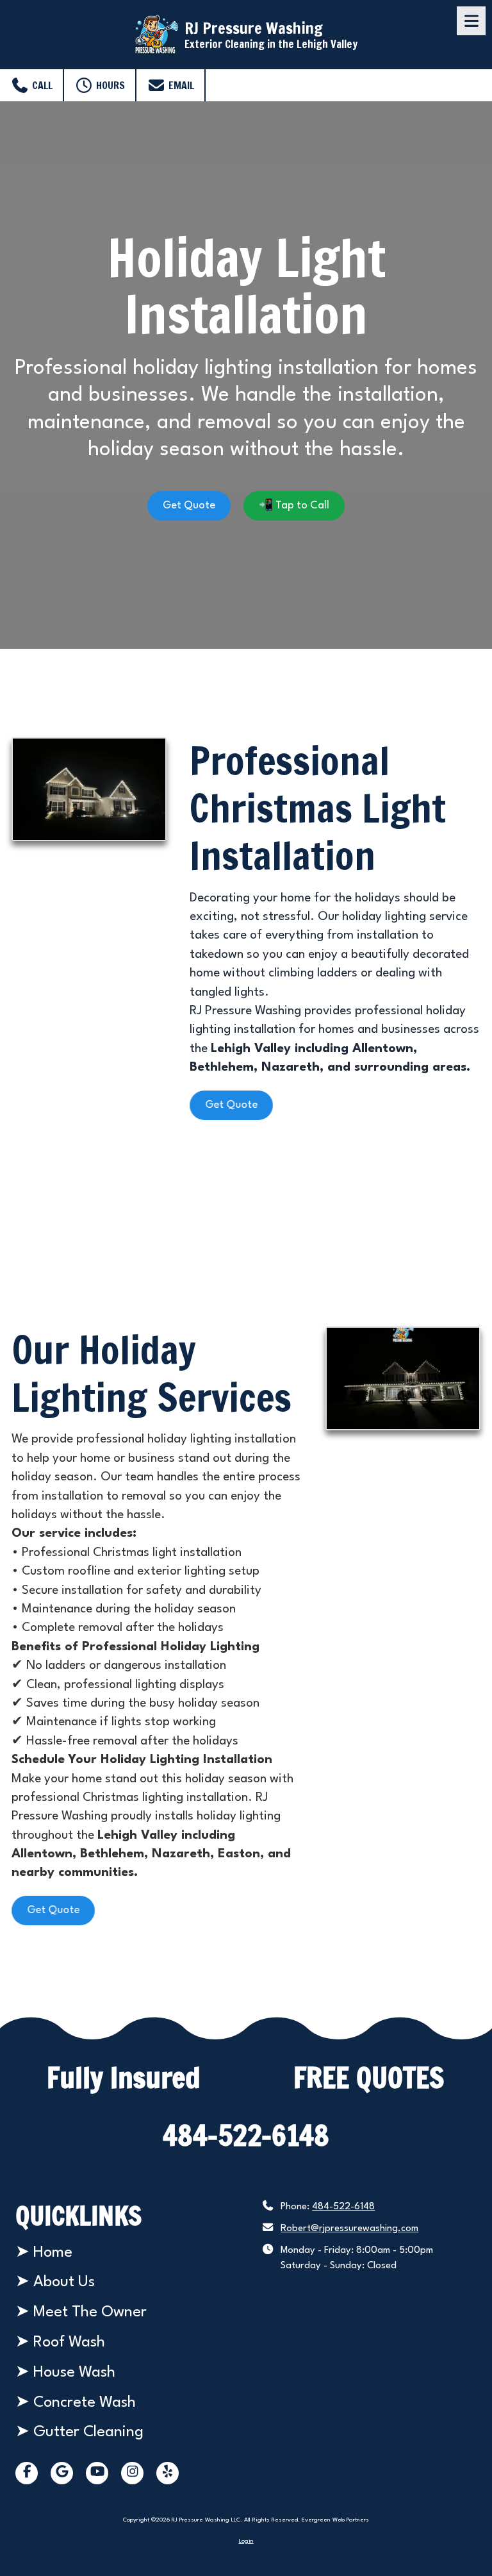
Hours (109, 85)
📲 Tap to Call (294, 506)
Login (246, 2541)
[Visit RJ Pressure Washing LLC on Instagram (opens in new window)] (132, 2473)
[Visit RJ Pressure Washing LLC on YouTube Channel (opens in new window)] (97, 2473)
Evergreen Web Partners (335, 2520)
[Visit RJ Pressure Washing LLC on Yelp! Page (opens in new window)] (168, 2473)
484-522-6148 (343, 2207)
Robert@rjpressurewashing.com (349, 2229)
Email (180, 85)
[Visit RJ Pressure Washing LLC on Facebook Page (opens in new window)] (27, 2473)
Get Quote (189, 506)
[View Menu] (471, 21)
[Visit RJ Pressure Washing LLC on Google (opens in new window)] (62, 2473)
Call (41, 85)
